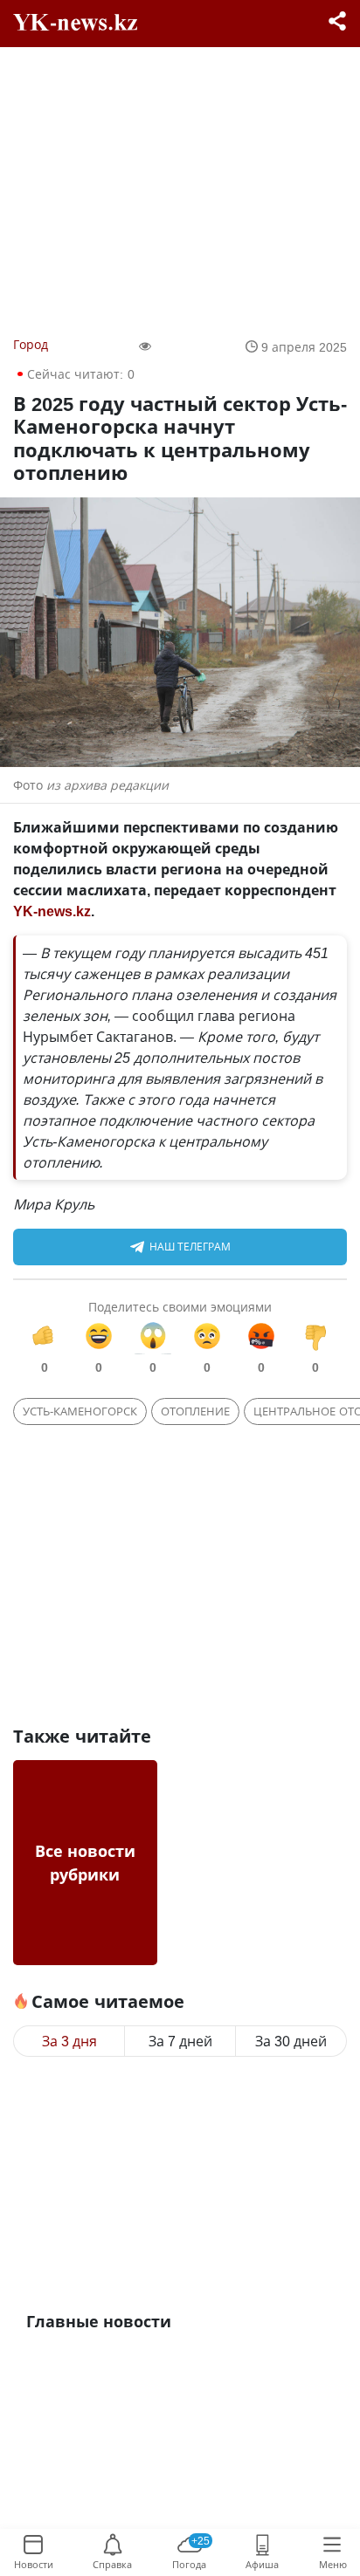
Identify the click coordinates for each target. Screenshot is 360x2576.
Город (31, 344)
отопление (195, 1411)
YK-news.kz (52, 911)
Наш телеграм (190, 1247)
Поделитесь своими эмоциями (180, 1307)
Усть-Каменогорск (80, 1411)
